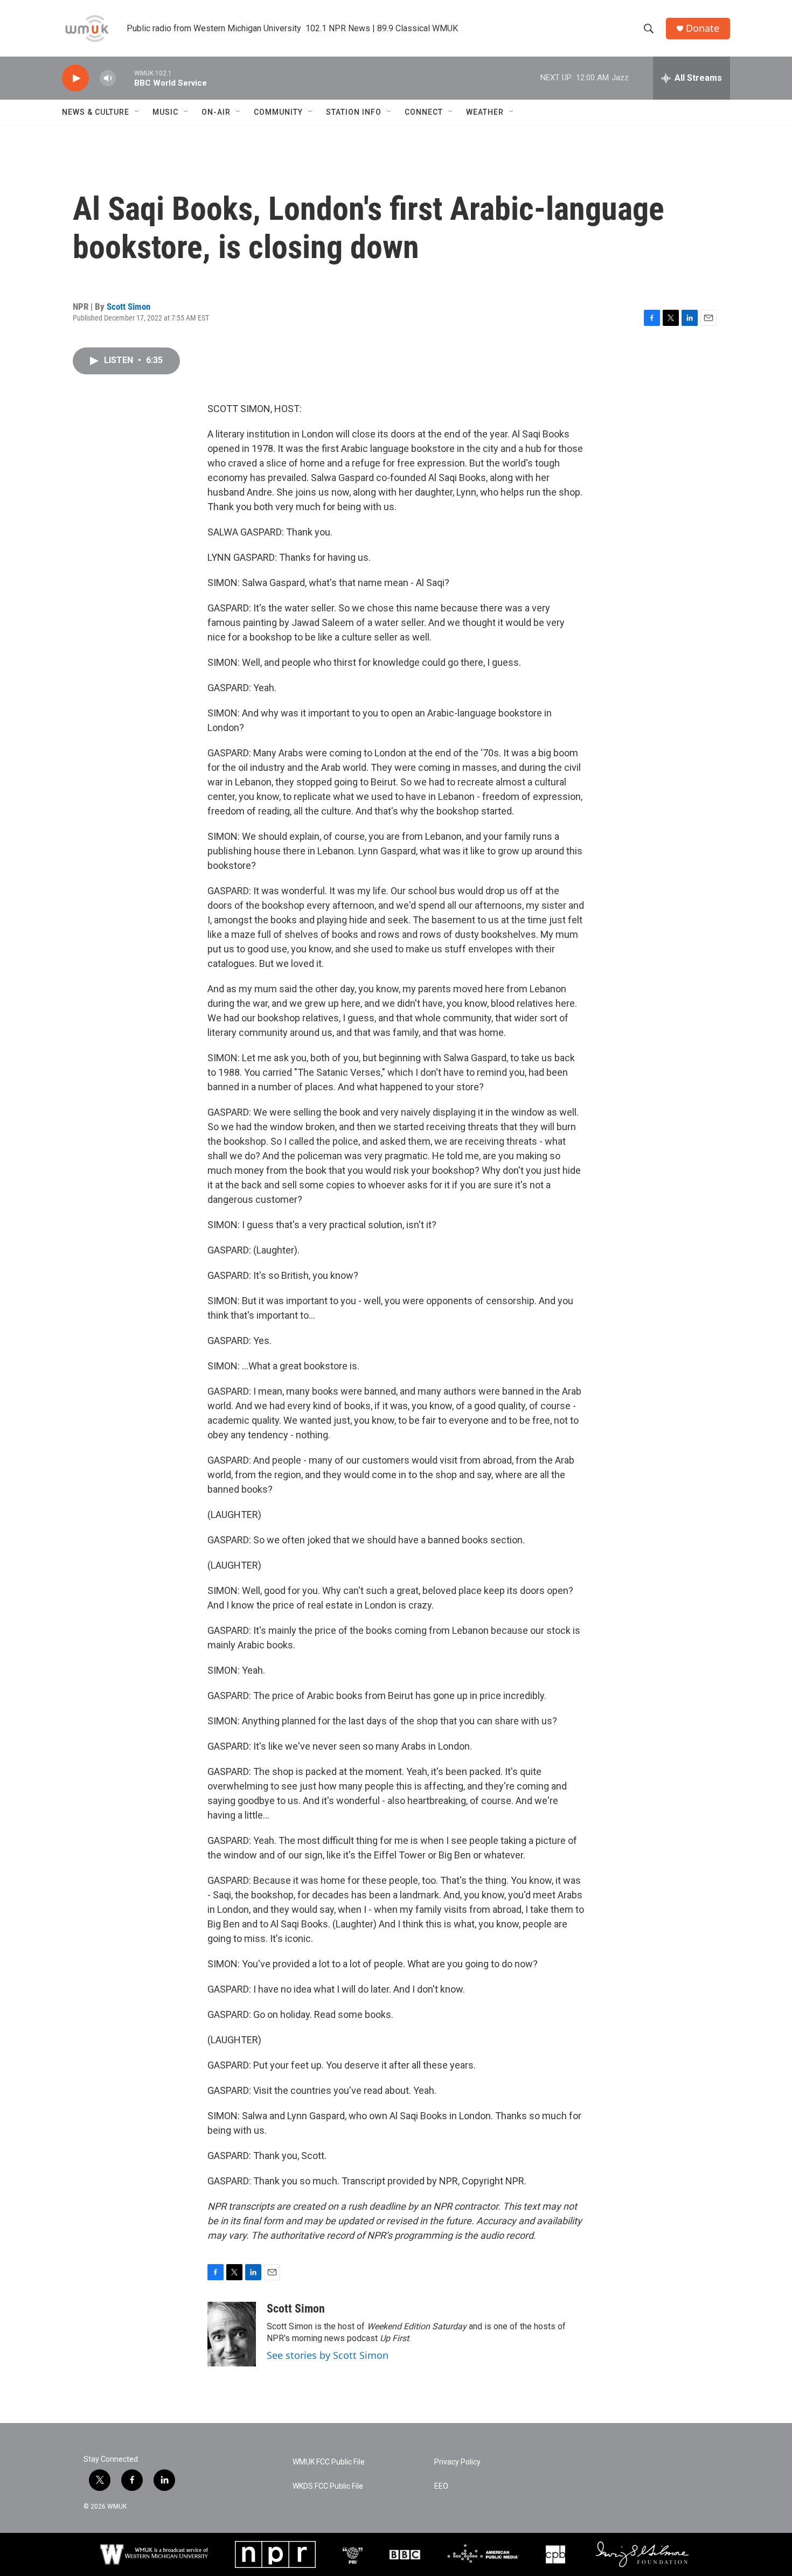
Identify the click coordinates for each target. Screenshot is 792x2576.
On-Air (216, 112)
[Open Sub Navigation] (137, 112)
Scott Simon (128, 307)
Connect (424, 112)
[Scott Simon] (232, 2334)
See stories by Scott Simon (328, 2355)
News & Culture (96, 112)
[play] (75, 78)
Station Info (354, 112)
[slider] (125, 78)
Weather (485, 112)
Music (165, 112)
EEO (441, 2486)
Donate (703, 28)
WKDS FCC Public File (328, 2486)
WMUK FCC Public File (329, 2462)
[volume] (108, 78)
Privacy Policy (457, 2462)
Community (278, 112)
